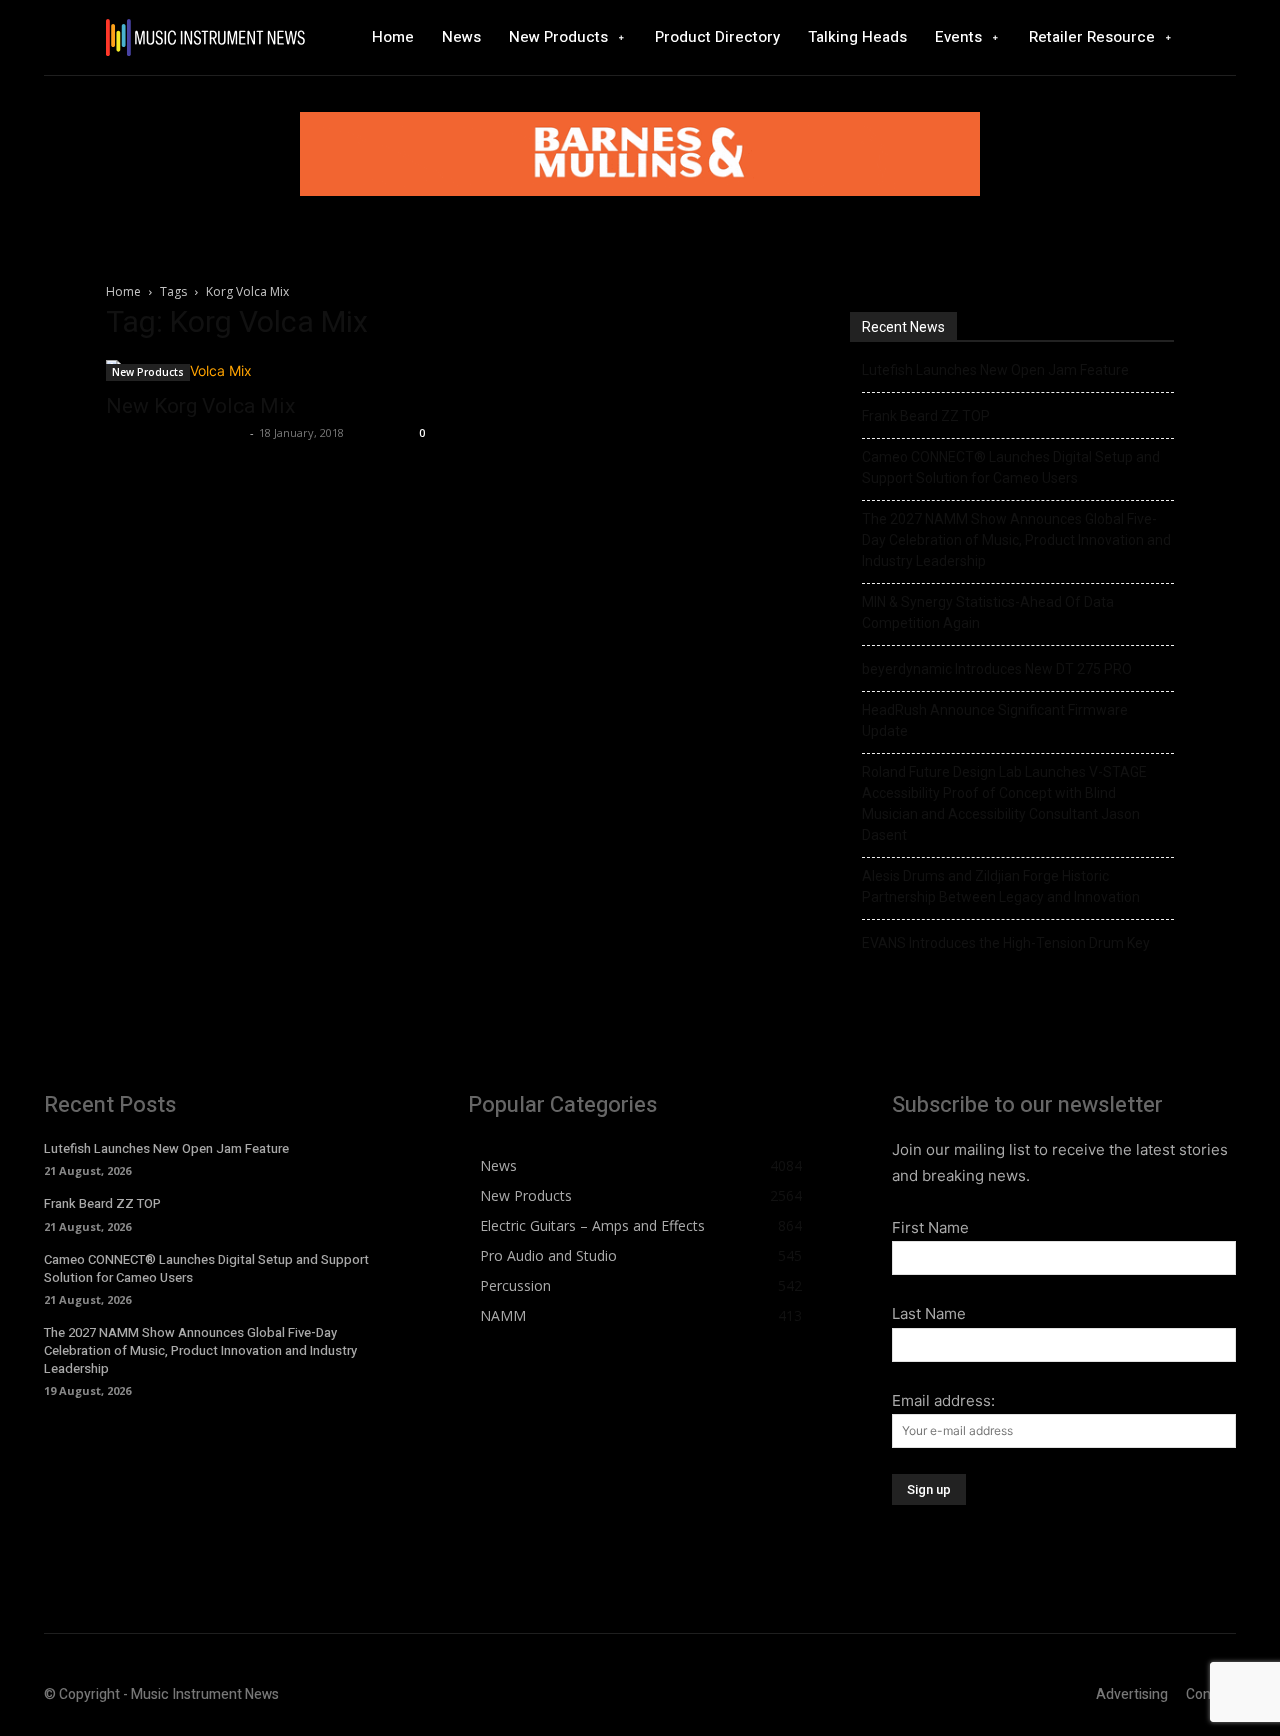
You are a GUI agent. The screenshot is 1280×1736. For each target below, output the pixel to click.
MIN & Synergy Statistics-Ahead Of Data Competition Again (988, 612)
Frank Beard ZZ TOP (926, 416)
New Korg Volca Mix (200, 406)
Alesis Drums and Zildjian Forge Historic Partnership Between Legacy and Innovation (1001, 886)
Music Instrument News (175, 432)
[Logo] (205, 37)
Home (123, 291)
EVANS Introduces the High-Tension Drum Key (1006, 943)
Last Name (929, 1313)
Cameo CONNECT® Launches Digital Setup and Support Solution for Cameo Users (1011, 467)
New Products (148, 372)
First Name (930, 1227)
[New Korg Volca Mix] (268, 370)
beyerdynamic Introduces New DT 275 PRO (997, 669)
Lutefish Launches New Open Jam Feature (995, 370)
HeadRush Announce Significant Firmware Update (995, 720)
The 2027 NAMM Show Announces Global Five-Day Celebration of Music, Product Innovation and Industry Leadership (1016, 540)
